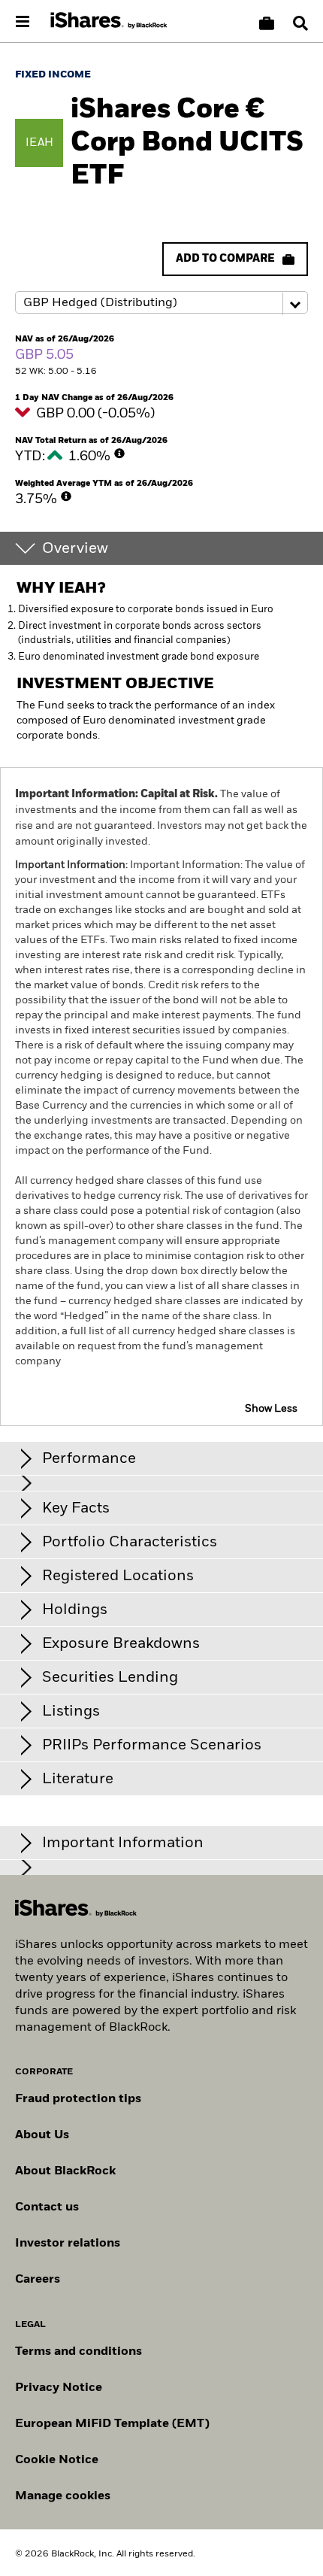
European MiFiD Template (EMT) (112, 2424)
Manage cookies (63, 2496)
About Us (42, 2135)
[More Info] (119, 454)
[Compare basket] (267, 23)
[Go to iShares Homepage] (109, 21)
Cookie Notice (57, 2460)
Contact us (47, 2207)
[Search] (300, 23)
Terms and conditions (78, 2352)
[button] (300, 23)
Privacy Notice (59, 2388)
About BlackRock (65, 2171)
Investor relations (68, 2244)
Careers (38, 2280)
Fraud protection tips (78, 2099)
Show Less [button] (271, 1409)
